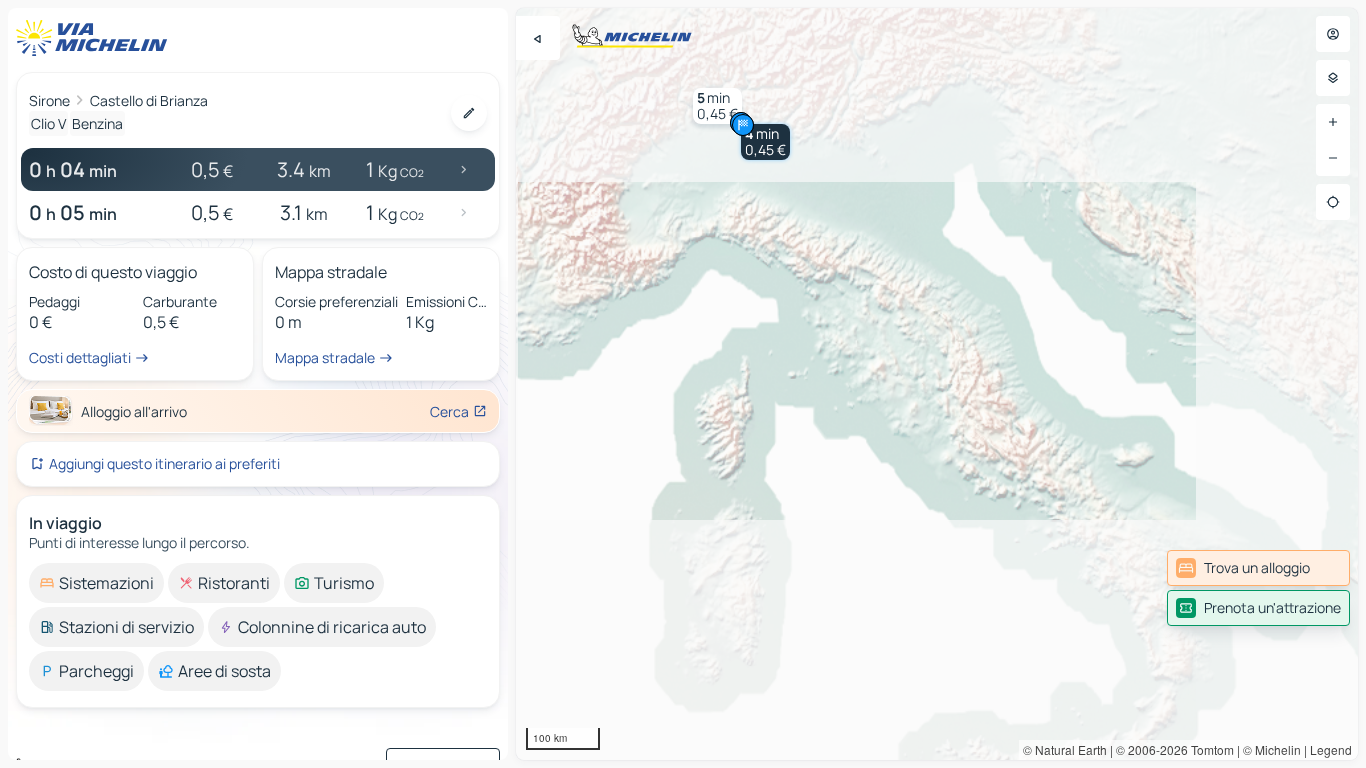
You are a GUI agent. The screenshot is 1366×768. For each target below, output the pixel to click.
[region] (937, 384)
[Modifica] (469, 113)
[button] (765, 142)
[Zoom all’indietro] (1333, 158)
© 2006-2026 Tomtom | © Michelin (1208, 749)
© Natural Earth (1065, 749)
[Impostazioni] (1333, 78)
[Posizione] (1333, 202)
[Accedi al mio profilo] (1333, 34)
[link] (1258, 568)
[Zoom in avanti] (1333, 122)
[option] (96, 583)
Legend (1331, 749)
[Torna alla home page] (96, 38)
